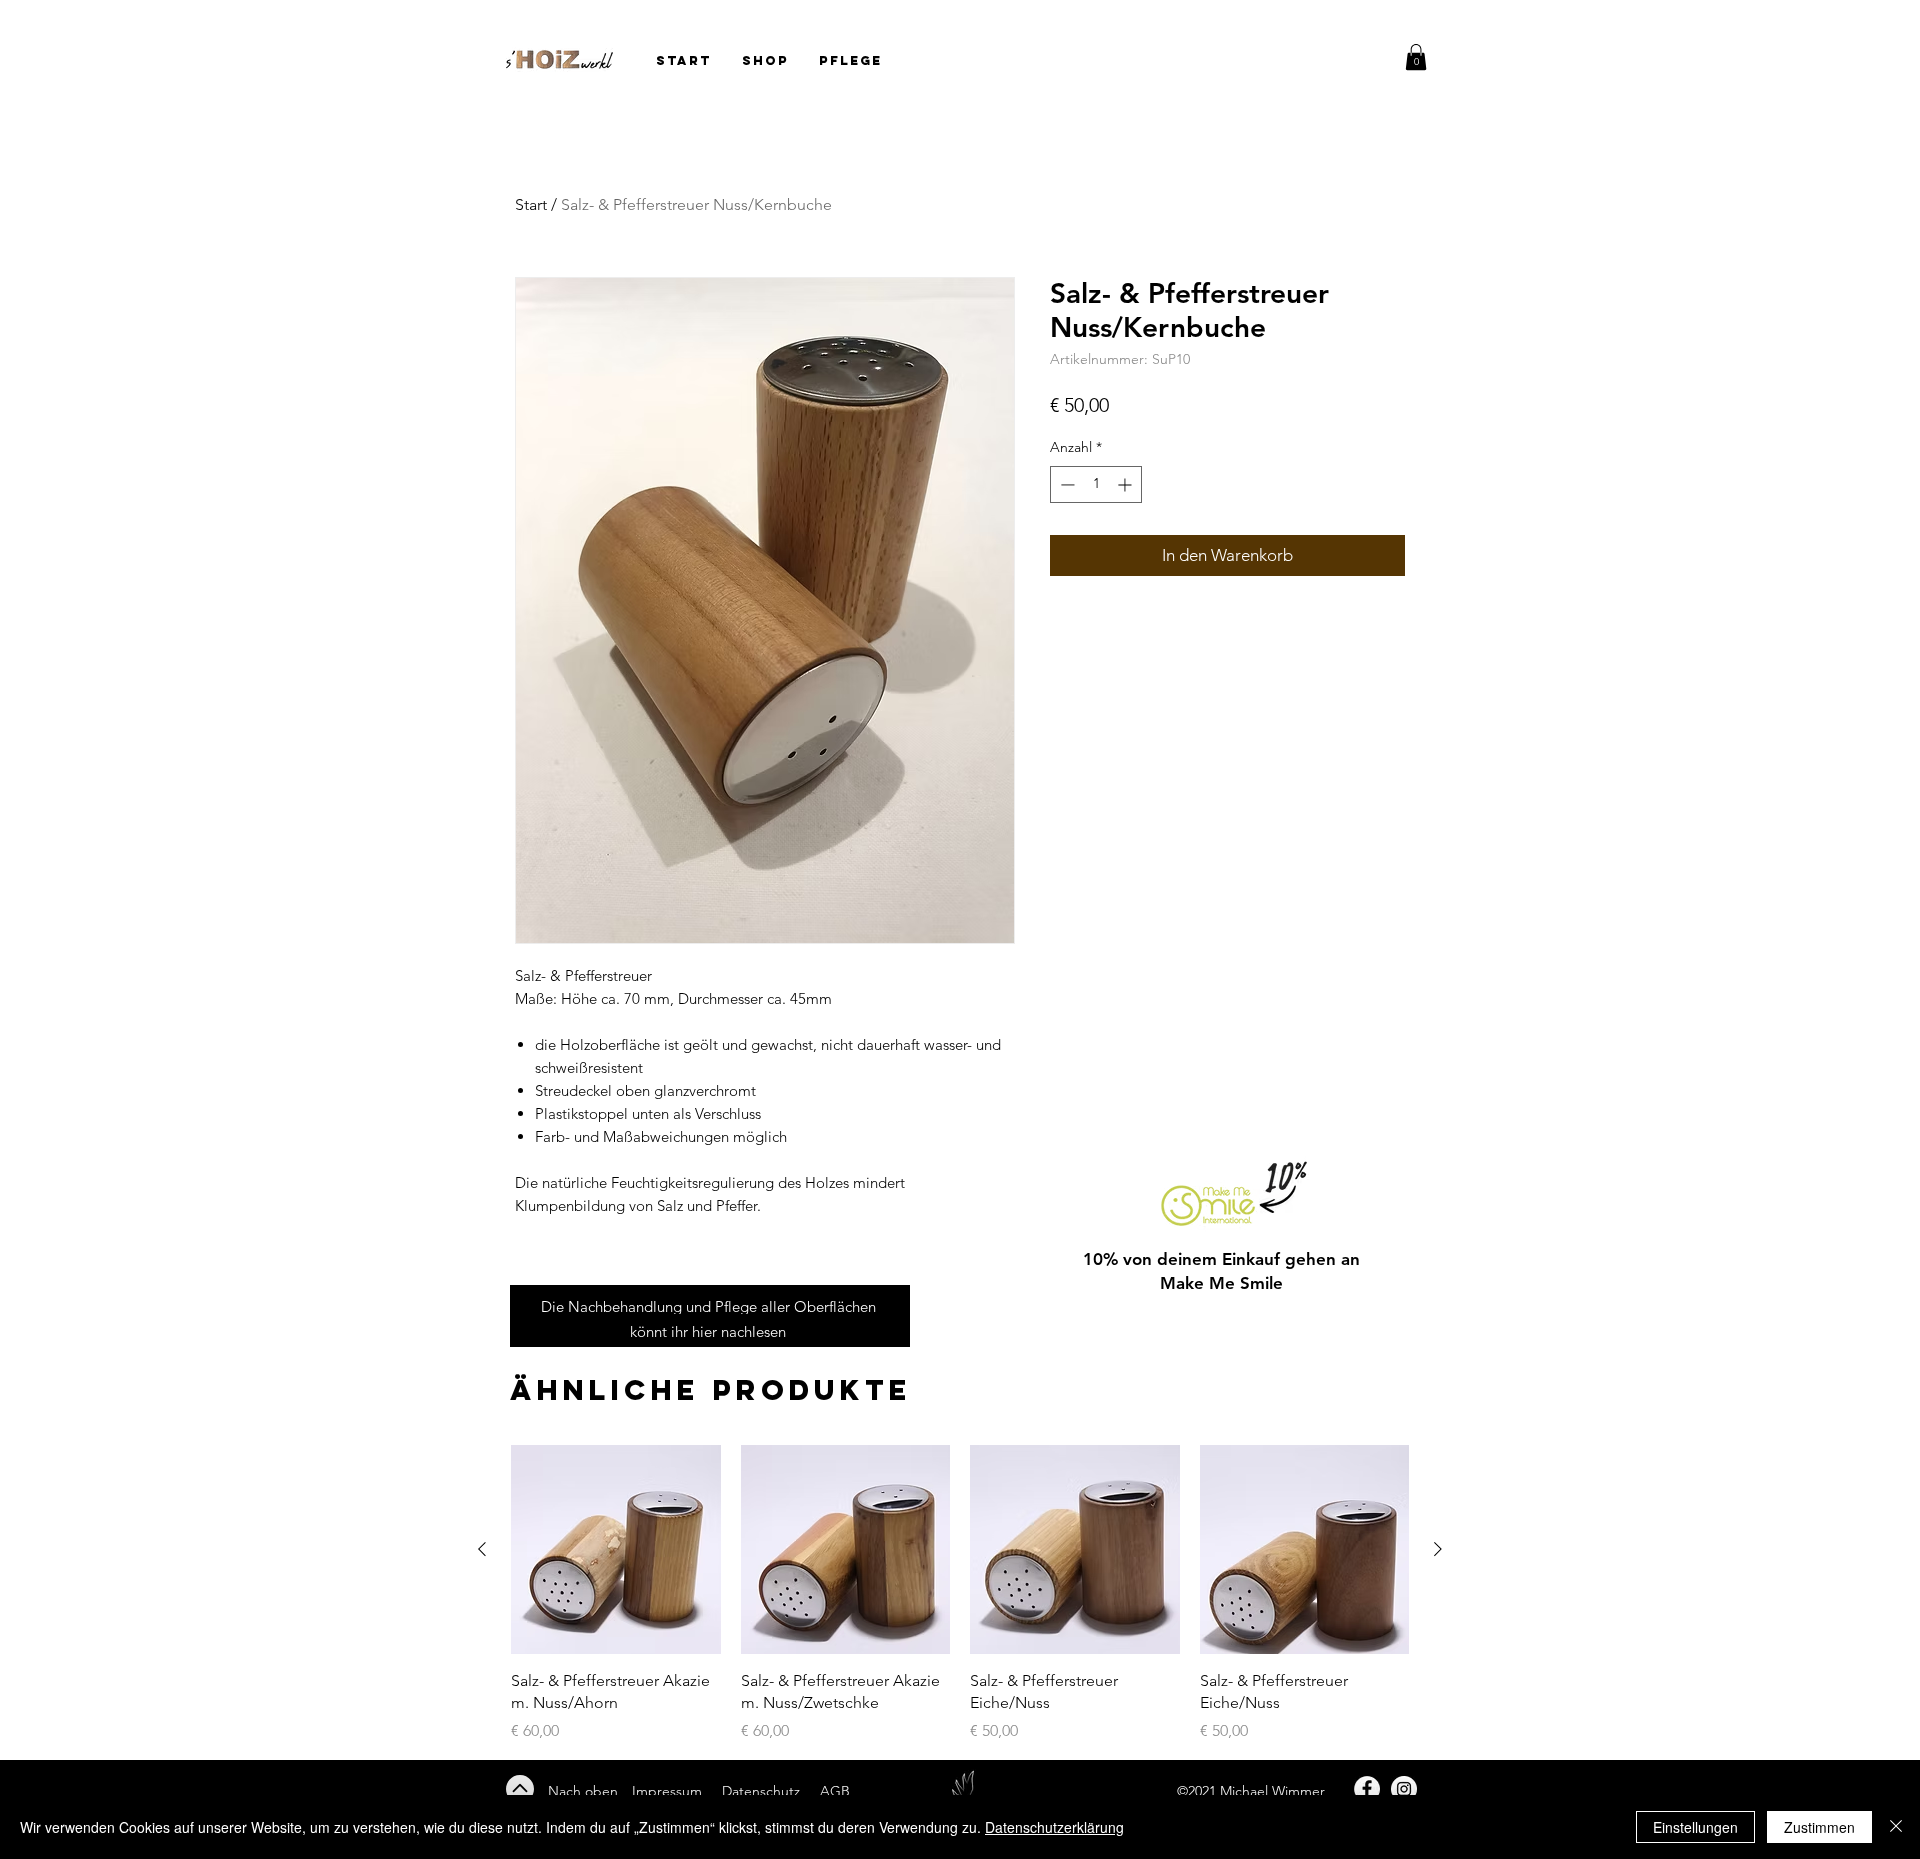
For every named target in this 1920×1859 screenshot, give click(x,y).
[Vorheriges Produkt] (482, 1549)
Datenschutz (763, 1791)
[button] (1416, 57)
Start (531, 204)
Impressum (667, 1791)
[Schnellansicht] (616, 1550)
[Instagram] (1404, 1789)
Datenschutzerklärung (1054, 1827)
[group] (960, 1594)
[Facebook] (1367, 1789)
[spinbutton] (1096, 484)
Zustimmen (1819, 1827)
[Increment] (1126, 484)
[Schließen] (1896, 1827)
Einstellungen (1695, 1827)
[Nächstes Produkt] (1438, 1549)
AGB (833, 1791)
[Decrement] (1065, 484)
